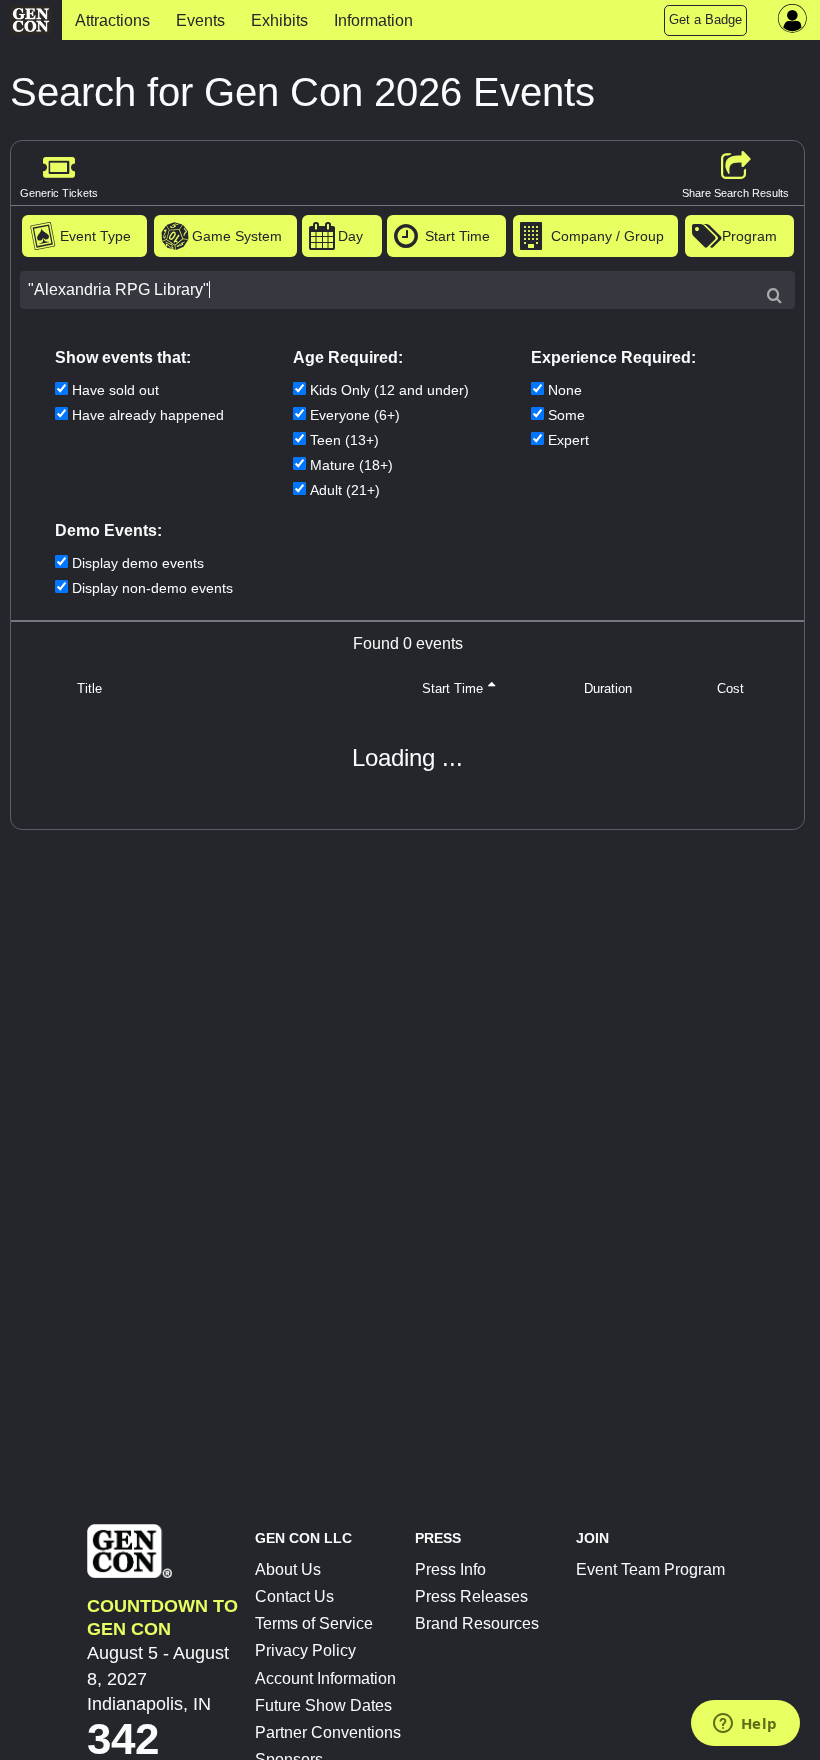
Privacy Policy (305, 1650)
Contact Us (294, 1596)
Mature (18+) (351, 465)
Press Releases (471, 1596)
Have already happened (148, 415)
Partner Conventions (328, 1732)
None (565, 390)
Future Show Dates (323, 1705)
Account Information (325, 1678)
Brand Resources (477, 1623)
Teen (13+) (344, 440)
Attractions (112, 20)
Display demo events (138, 563)
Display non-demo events (152, 588)
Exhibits (279, 20)
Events (200, 20)
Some (566, 415)
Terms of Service (314, 1623)
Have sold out (115, 390)
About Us (288, 1569)
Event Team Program (650, 1569)
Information (373, 20)
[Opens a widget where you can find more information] (745, 1725)
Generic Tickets (59, 193)
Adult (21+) (345, 490)
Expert (568, 440)
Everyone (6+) (355, 415)
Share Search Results (735, 193)
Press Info (450, 1569)
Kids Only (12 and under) (389, 390)
